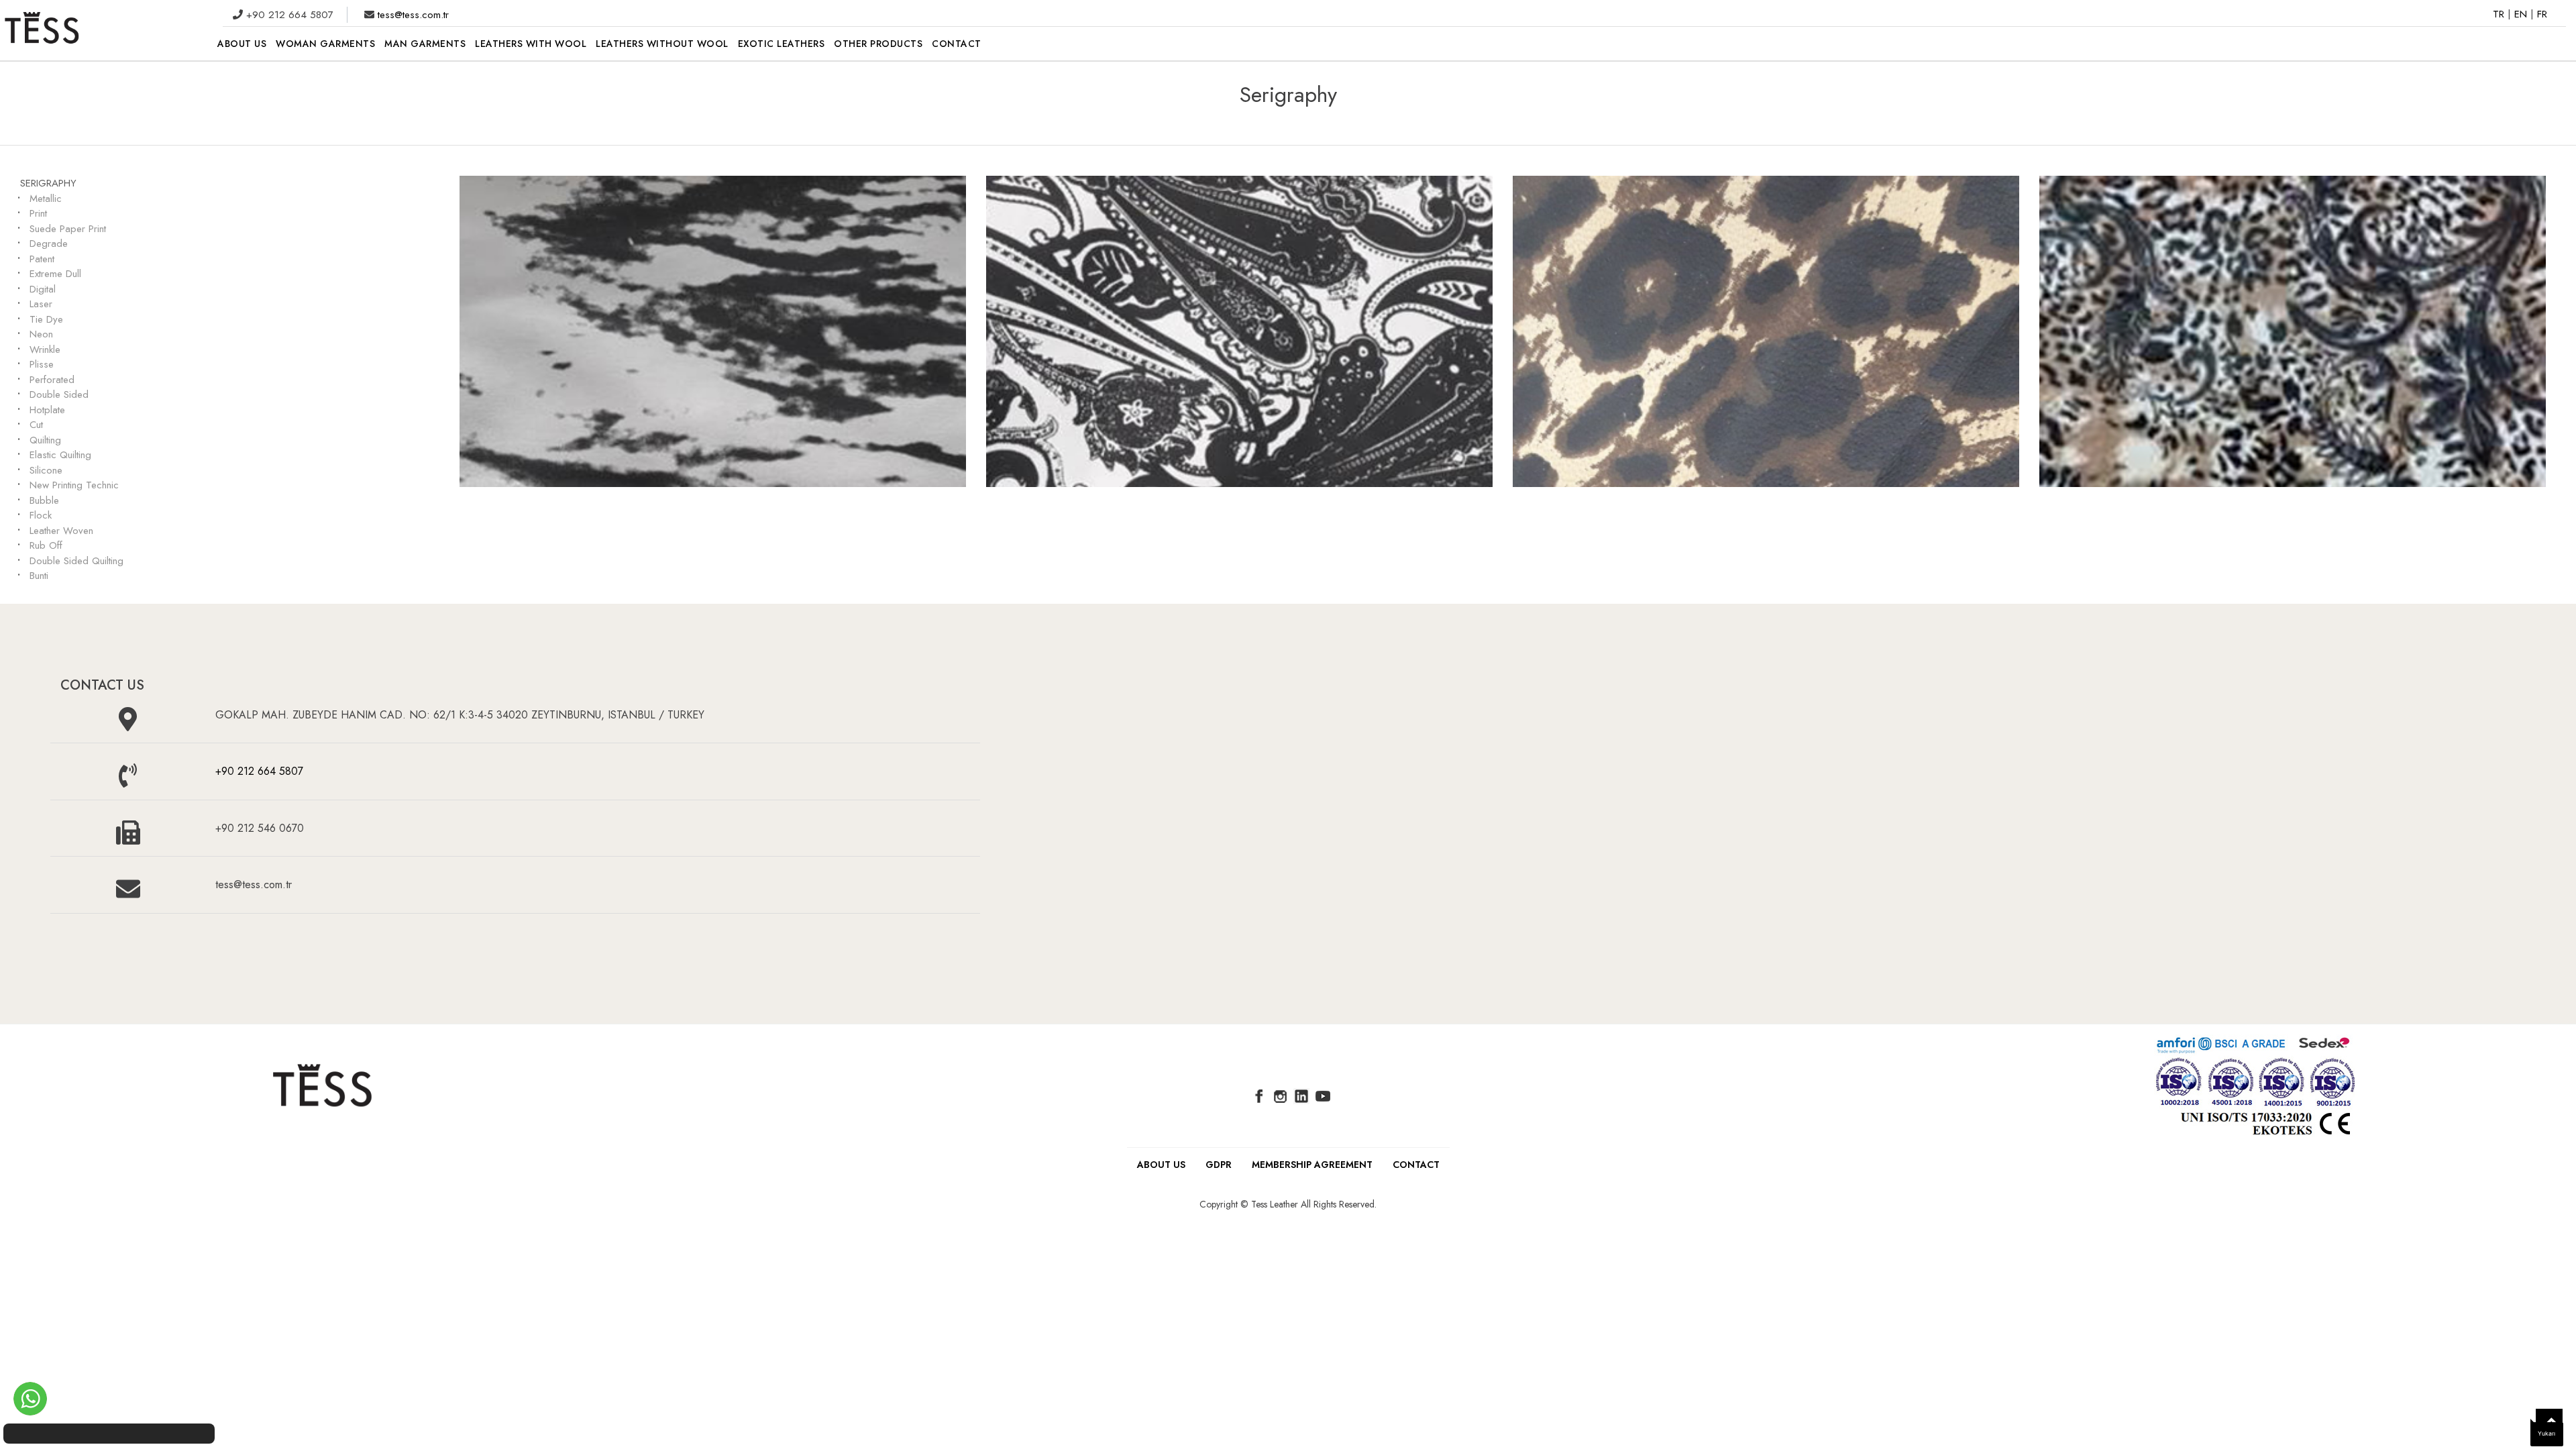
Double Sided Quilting (76, 561)
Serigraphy (48, 183)
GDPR (1219, 1165)
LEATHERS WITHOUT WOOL (662, 44)
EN (2522, 14)
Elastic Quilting (60, 455)
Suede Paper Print (68, 229)
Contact (1416, 1165)
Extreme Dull (55, 274)
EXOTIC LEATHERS (782, 44)
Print (38, 213)
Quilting (45, 440)
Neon (41, 334)
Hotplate (47, 410)
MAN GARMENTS (425, 44)
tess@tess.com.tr (412, 15)
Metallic (46, 199)
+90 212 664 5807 (259, 771)
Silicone (46, 470)
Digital (43, 289)
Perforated (52, 380)
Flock (41, 515)
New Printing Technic (74, 485)
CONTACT (957, 44)
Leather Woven (61, 531)
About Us (1161, 1165)
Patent (42, 259)
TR (2500, 14)
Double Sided (59, 394)
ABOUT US (242, 44)
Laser (41, 304)
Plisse (42, 364)
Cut (36, 425)
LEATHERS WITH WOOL (531, 44)
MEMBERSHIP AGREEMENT (1312, 1165)
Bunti (39, 576)
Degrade (49, 244)
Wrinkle (45, 350)
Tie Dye (46, 319)
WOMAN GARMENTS (325, 44)
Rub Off (46, 545)
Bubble (44, 500)
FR (2542, 14)
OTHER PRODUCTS (878, 44)
